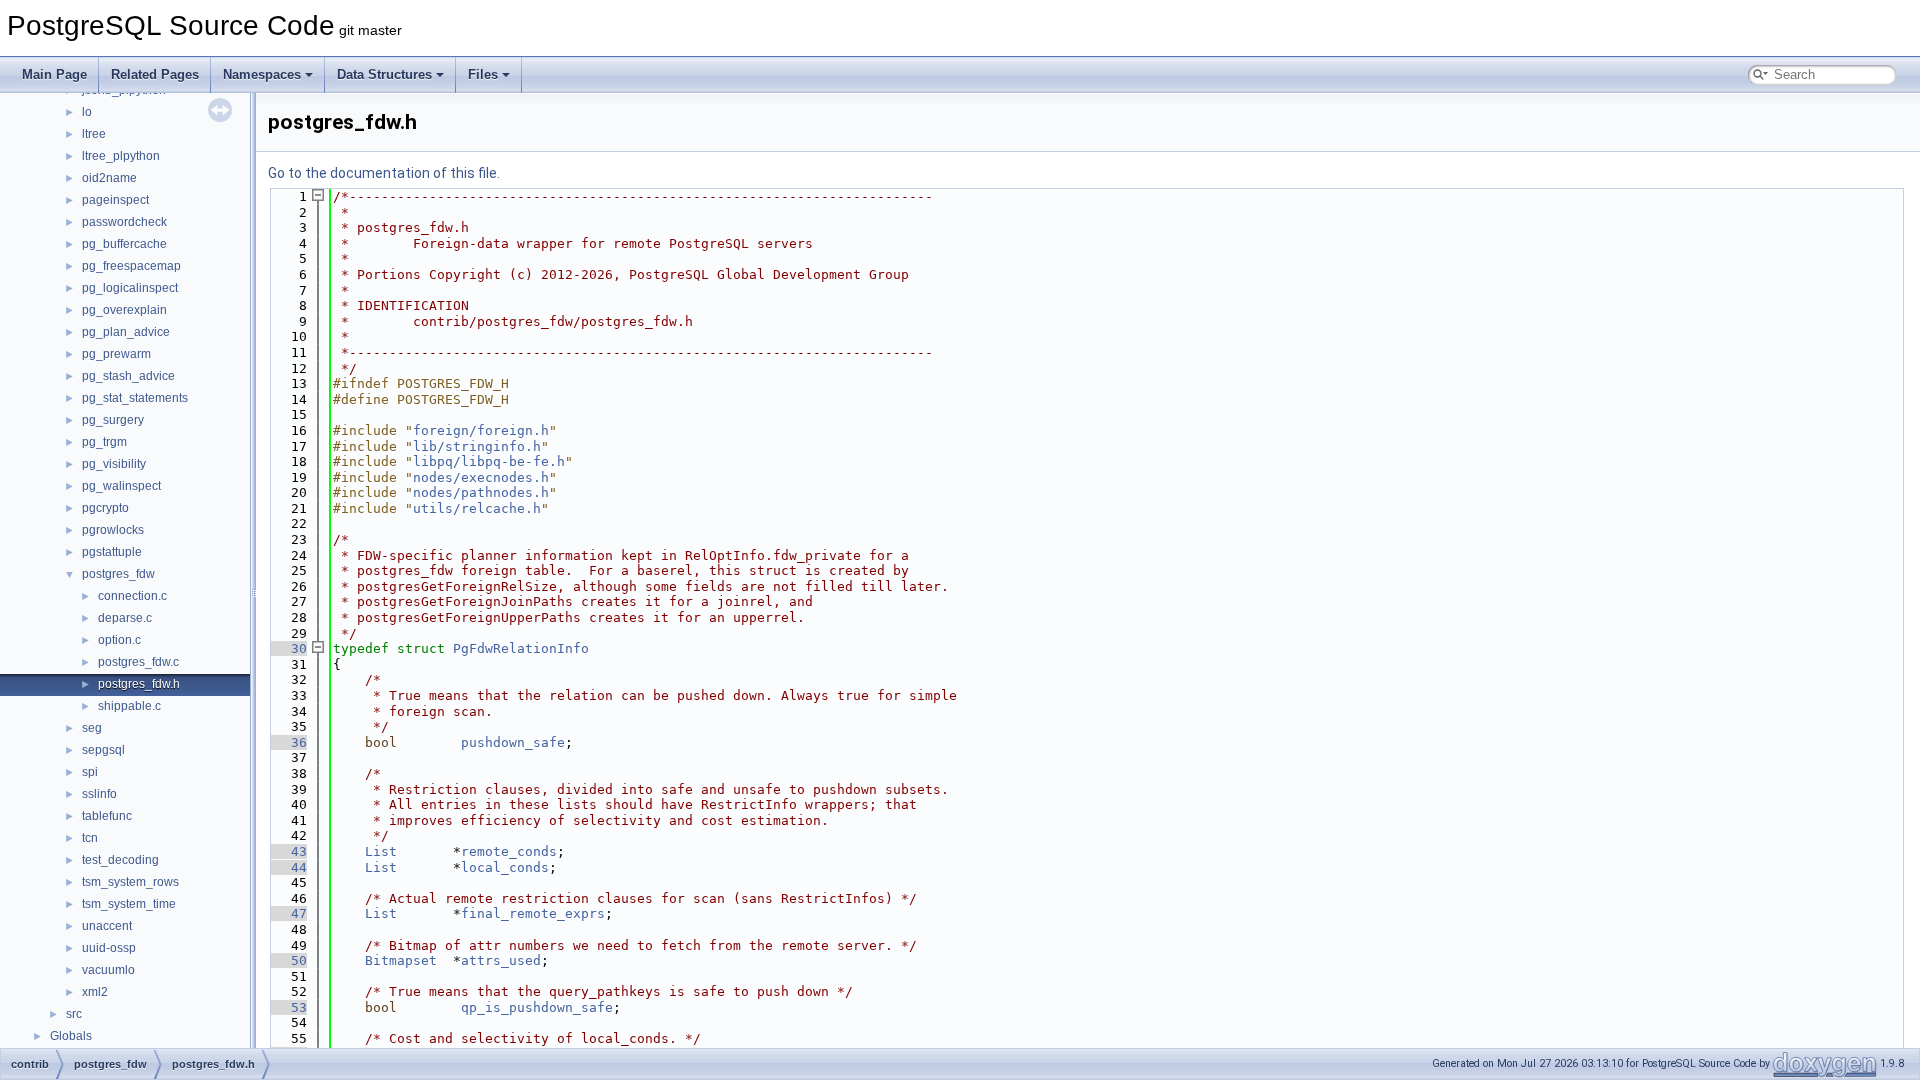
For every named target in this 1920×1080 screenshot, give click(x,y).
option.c (119, 640)
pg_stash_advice (128, 376)
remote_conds (509, 851)
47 (287, 913)
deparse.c (125, 618)
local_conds (505, 867)
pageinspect (115, 200)
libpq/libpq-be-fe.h (489, 461)
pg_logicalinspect (130, 288)
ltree (94, 134)
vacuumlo (108, 970)
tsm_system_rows (130, 882)
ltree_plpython (121, 156)
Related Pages (155, 74)
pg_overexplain (124, 310)
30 (287, 648)
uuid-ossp (109, 948)
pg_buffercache (124, 244)
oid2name (109, 178)
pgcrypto (105, 508)
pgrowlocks (113, 530)
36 (287, 742)
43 (287, 851)
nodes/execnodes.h (481, 477)
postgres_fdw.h (139, 684)
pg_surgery (113, 420)
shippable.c (129, 706)
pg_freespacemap (131, 266)
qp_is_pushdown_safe (537, 1007)
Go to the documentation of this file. (384, 173)
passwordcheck (124, 222)
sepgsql (103, 750)
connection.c (132, 596)
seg (92, 728)
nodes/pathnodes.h (481, 492)
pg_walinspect (121, 486)
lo (87, 112)
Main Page (54, 74)
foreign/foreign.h (481, 430)
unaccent (107, 926)
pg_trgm (104, 442)
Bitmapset (401, 960)
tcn (90, 838)
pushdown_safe (513, 742)
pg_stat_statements (135, 398)
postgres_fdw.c (138, 662)
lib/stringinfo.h (477, 446)
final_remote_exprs (533, 913)
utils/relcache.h (477, 508)
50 (287, 960)
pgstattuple (112, 552)
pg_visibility (114, 464)
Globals (71, 1036)
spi (90, 772)
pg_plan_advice (126, 332)
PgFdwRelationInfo (521, 648)
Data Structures (384, 74)
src (74, 1014)
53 (287, 1007)
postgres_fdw (118, 574)
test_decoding (120, 860)
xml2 (95, 992)
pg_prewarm (116, 354)
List (381, 851)
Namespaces (262, 74)
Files (483, 74)
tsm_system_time (129, 904)
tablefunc (107, 816)
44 (287, 867)
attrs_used (501, 960)
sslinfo (99, 794)
